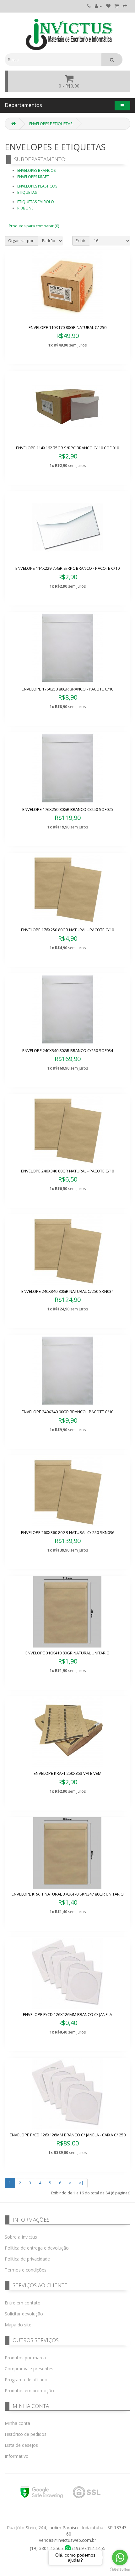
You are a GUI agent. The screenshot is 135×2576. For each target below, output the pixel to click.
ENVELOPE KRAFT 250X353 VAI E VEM (67, 1773)
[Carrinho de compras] (117, 6)
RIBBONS (25, 208)
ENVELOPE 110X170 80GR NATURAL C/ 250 (67, 327)
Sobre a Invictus (21, 2237)
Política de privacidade (27, 2259)
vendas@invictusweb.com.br (67, 2540)
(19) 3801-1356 (45, 2548)
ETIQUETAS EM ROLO (36, 202)
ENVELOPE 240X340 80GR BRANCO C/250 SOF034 (68, 1050)
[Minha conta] (98, 6)
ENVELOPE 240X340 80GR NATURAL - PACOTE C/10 (67, 1171)
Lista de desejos (21, 2445)
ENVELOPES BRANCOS (36, 170)
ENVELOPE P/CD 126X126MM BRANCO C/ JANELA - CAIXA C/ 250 (68, 2135)
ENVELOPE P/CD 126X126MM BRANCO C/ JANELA (67, 2014)
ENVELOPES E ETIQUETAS (51, 124)
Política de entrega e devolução (37, 2248)
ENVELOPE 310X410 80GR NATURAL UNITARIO (67, 1653)
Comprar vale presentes (29, 2369)
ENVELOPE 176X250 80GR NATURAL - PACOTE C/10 (67, 930)
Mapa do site (18, 2325)
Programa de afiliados (27, 2380)
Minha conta (17, 2423)
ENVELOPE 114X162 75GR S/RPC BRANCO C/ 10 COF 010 (67, 448)
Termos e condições (26, 2270)
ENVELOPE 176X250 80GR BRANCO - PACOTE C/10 (67, 689)
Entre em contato (23, 2303)
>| (81, 2183)
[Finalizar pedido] (125, 6)
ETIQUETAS (27, 192)
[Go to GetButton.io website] (120, 2570)
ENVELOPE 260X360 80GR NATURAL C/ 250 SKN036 (68, 1532)
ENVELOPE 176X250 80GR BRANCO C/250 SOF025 (68, 809)
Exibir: (81, 241)
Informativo (17, 2456)
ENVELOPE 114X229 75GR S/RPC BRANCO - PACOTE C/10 (67, 568)
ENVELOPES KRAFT (33, 177)
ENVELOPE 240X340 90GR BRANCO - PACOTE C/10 (67, 1412)
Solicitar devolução (24, 2314)
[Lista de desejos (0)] (108, 6)
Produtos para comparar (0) (34, 226)
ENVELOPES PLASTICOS (37, 186)
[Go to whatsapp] (120, 2557)
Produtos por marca (25, 2358)
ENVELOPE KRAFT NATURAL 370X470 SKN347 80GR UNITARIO (68, 1894)
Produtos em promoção (29, 2391)
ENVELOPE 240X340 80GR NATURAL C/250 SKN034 (67, 1291)
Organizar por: (21, 241)
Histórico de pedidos (26, 2434)
